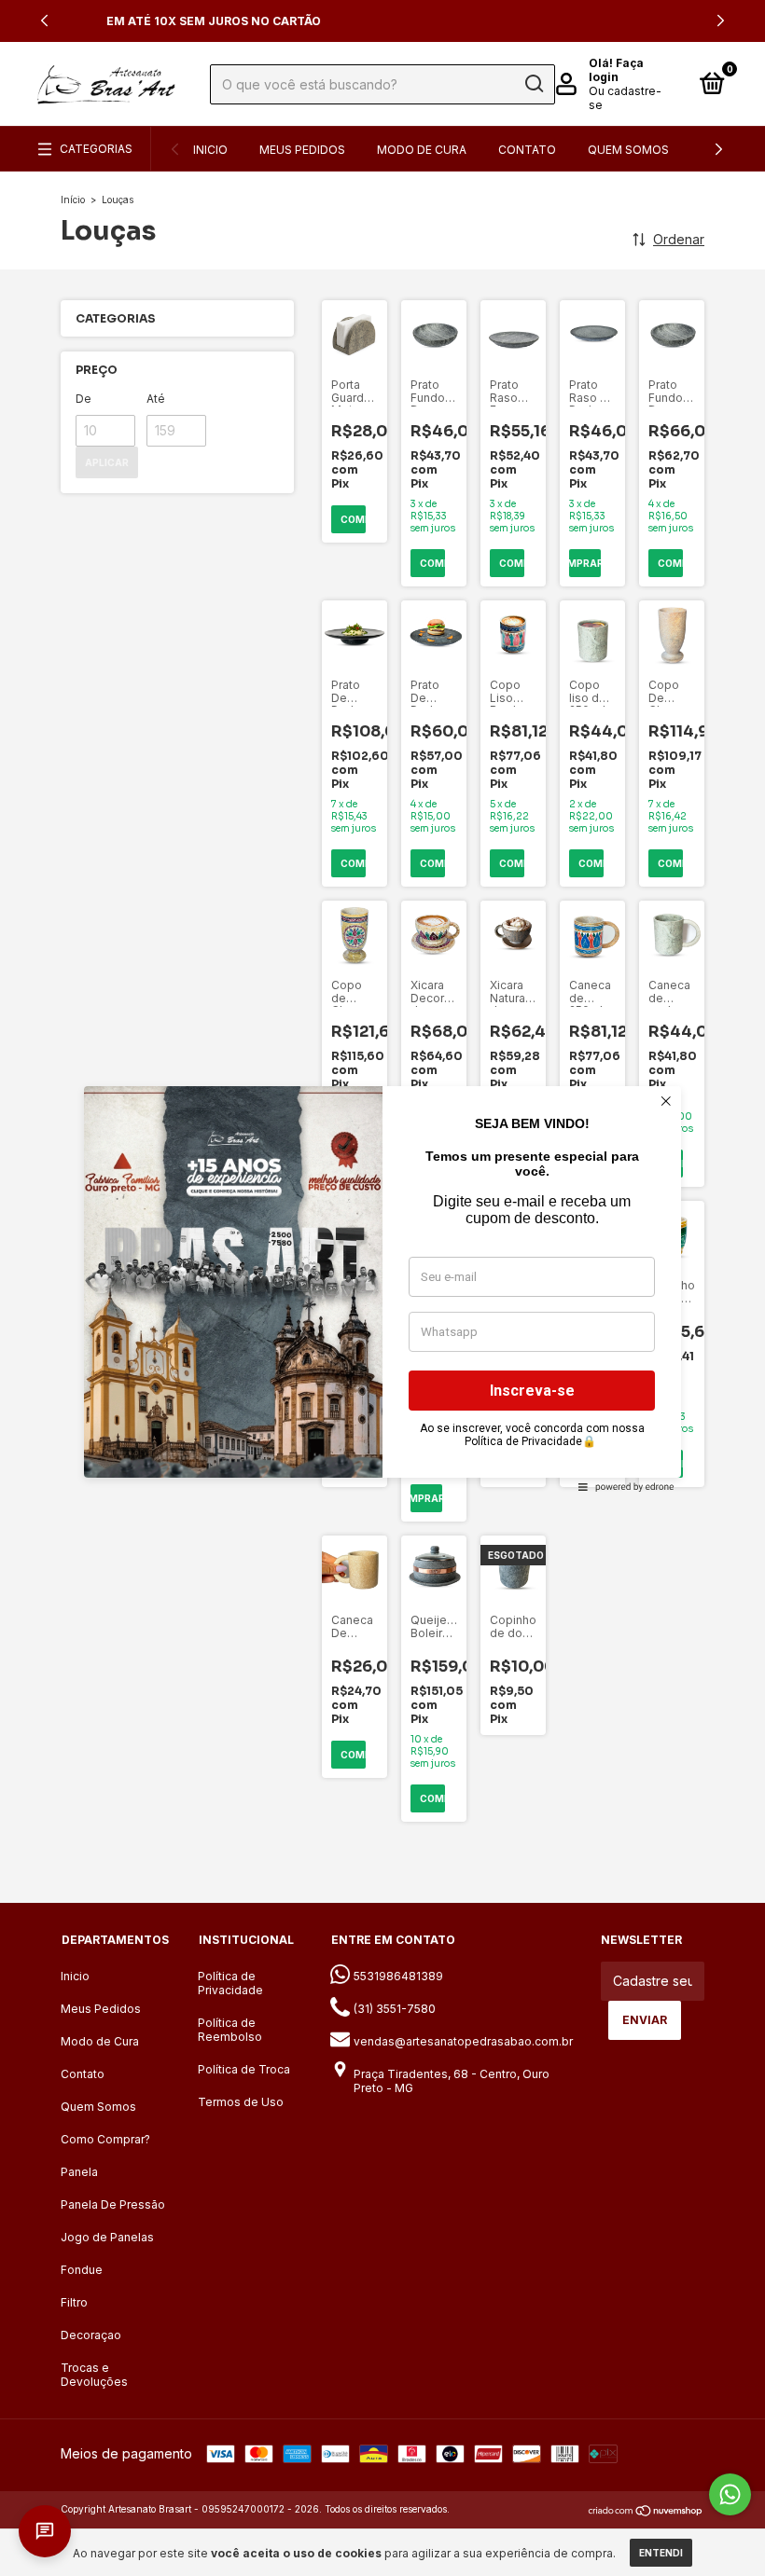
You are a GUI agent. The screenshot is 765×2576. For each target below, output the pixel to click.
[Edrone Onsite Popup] (382, 1288)
